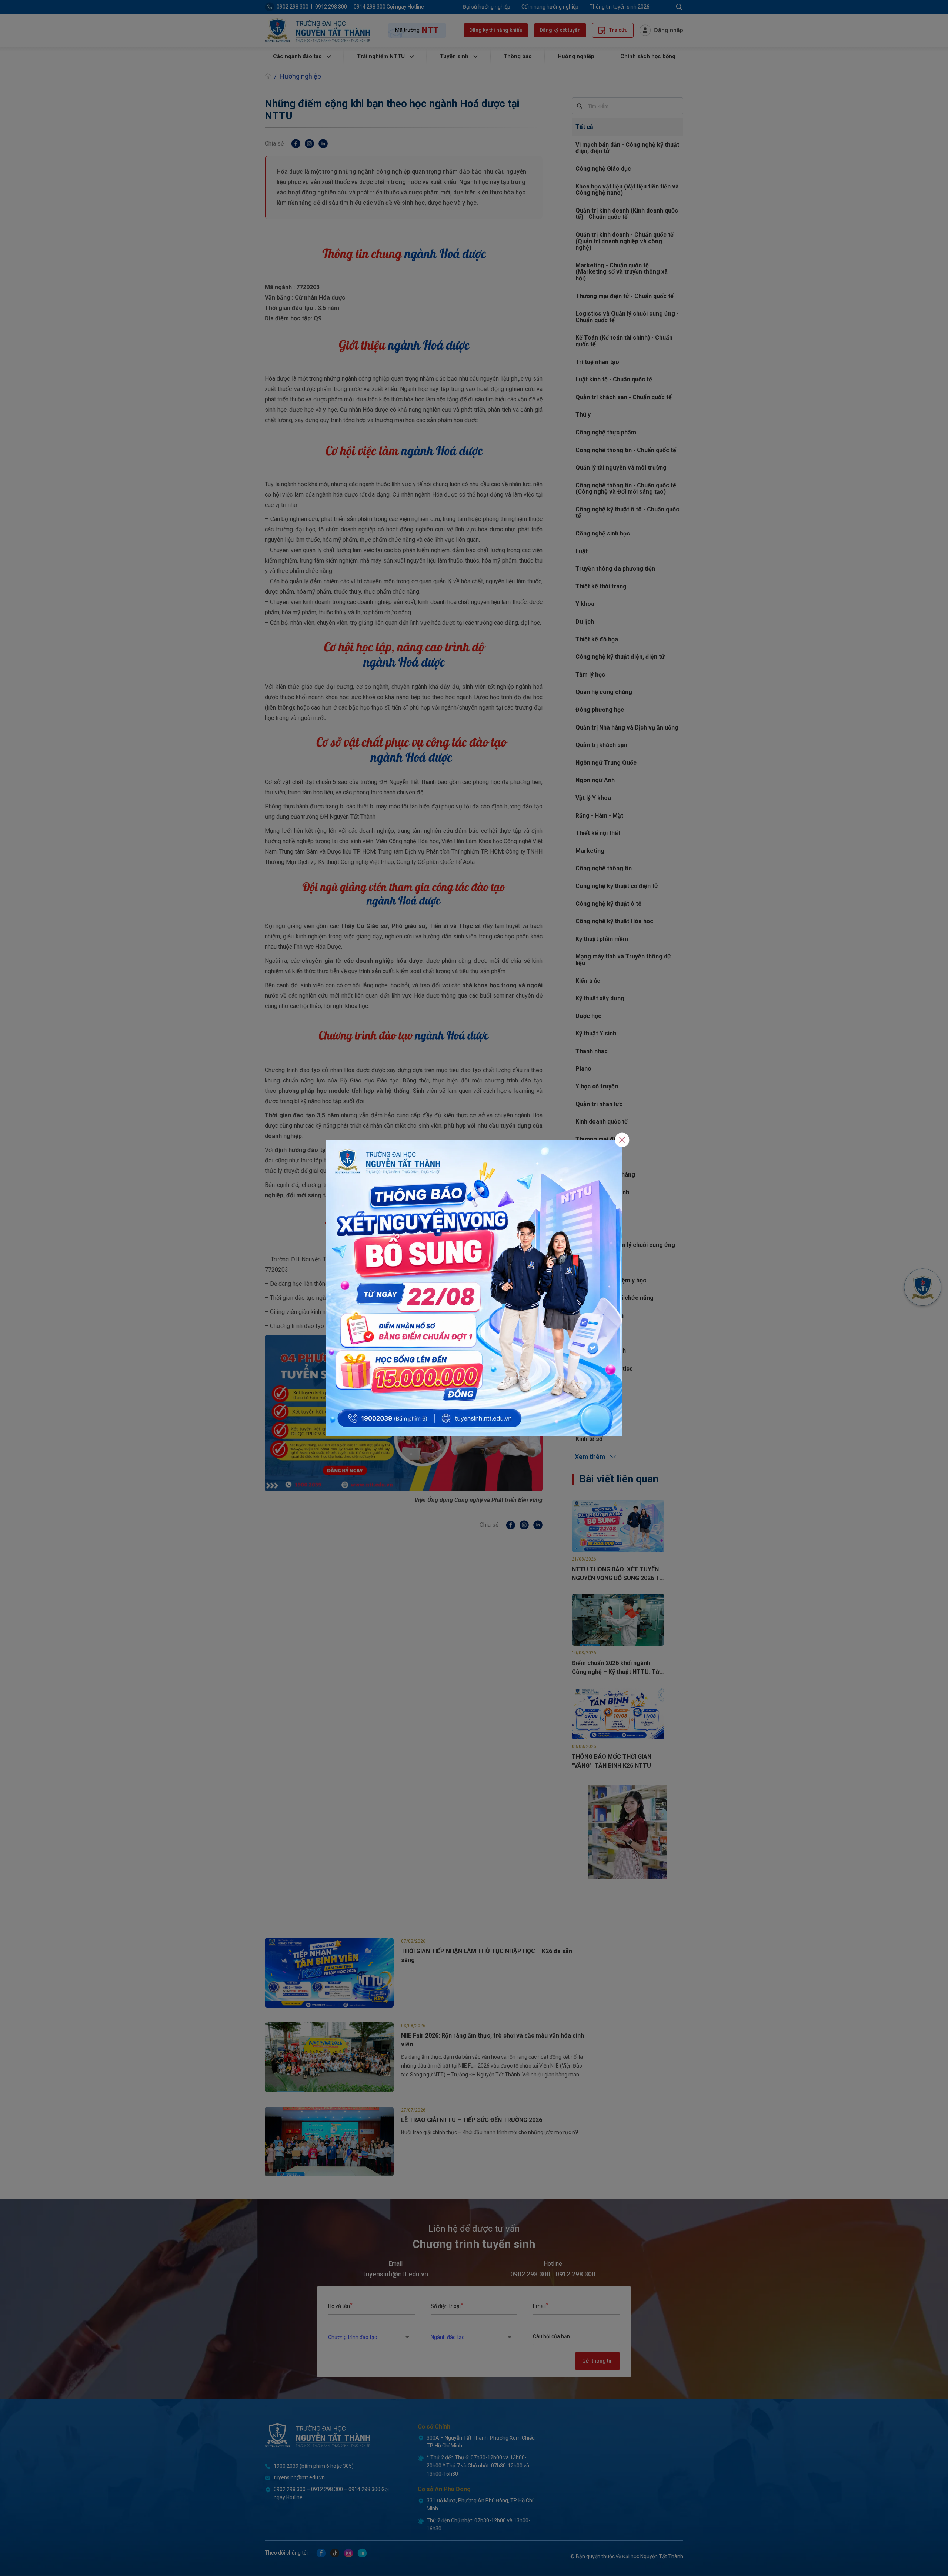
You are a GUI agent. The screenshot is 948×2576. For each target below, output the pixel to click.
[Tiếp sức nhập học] (474, 1287)
